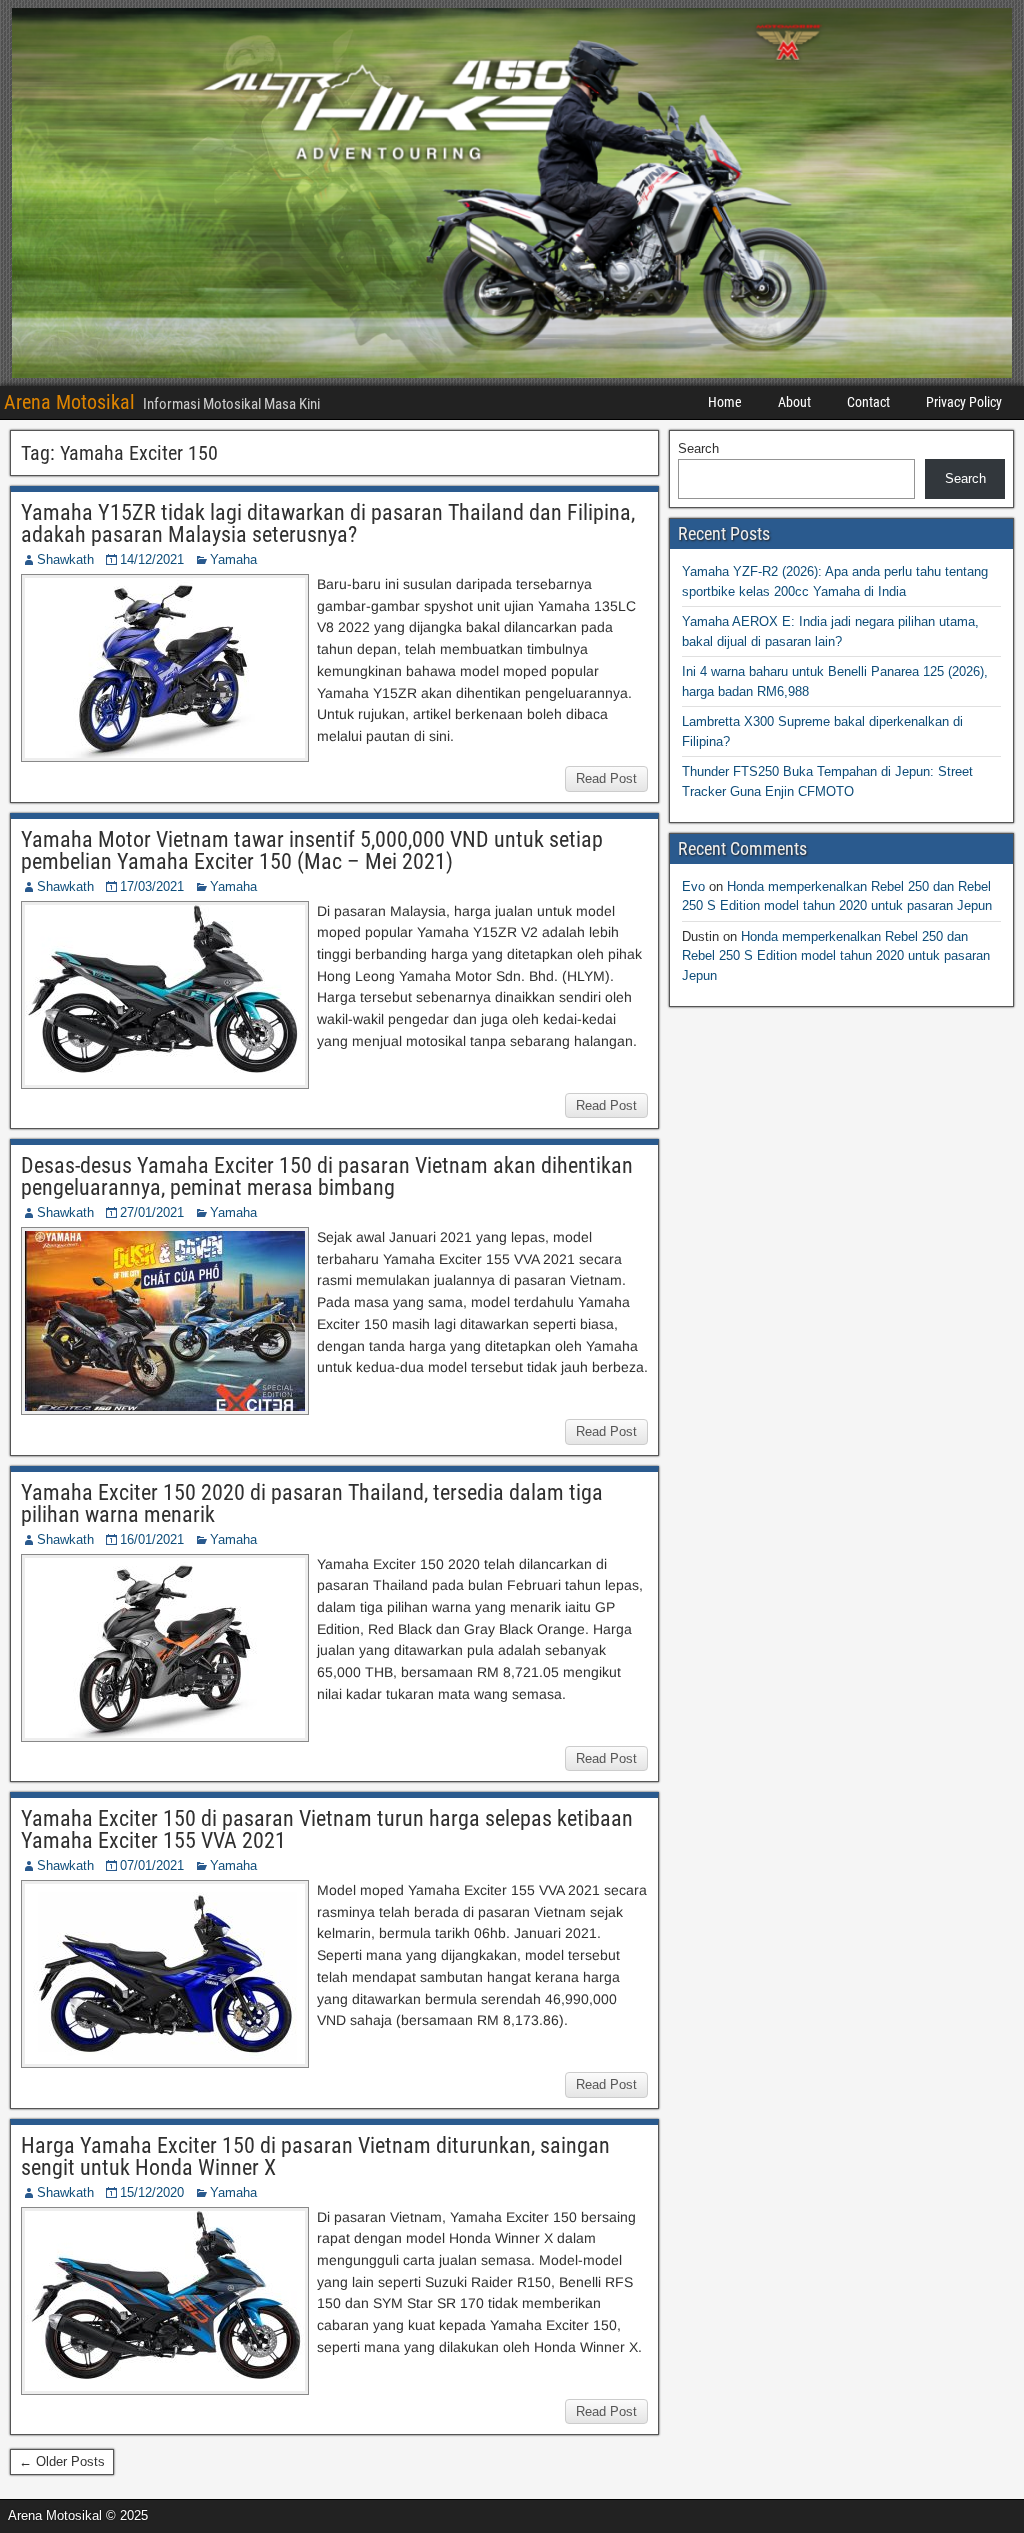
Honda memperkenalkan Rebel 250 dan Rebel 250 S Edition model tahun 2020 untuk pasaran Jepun (836, 956)
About (794, 402)
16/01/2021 (152, 1539)
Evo (693, 886)
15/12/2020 (152, 2192)
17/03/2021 (152, 886)
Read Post (606, 778)
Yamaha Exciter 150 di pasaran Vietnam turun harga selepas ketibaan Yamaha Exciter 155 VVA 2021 (327, 1829)
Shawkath (65, 559)
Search (698, 448)
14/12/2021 (152, 559)
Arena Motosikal (69, 402)
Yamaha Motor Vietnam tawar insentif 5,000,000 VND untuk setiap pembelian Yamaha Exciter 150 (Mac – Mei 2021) (312, 850)
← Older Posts (62, 2461)
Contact (868, 402)
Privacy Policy (964, 402)
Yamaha (233, 559)
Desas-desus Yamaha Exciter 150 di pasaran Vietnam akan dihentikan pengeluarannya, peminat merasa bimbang (327, 1176)
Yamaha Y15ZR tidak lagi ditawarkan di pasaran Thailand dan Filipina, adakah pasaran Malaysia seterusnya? (328, 523)
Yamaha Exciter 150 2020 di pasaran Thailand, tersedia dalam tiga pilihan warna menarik (312, 1503)
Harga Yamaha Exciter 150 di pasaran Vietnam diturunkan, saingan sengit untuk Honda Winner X (315, 2156)
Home (725, 402)
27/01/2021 (152, 1212)
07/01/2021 (152, 1865)
